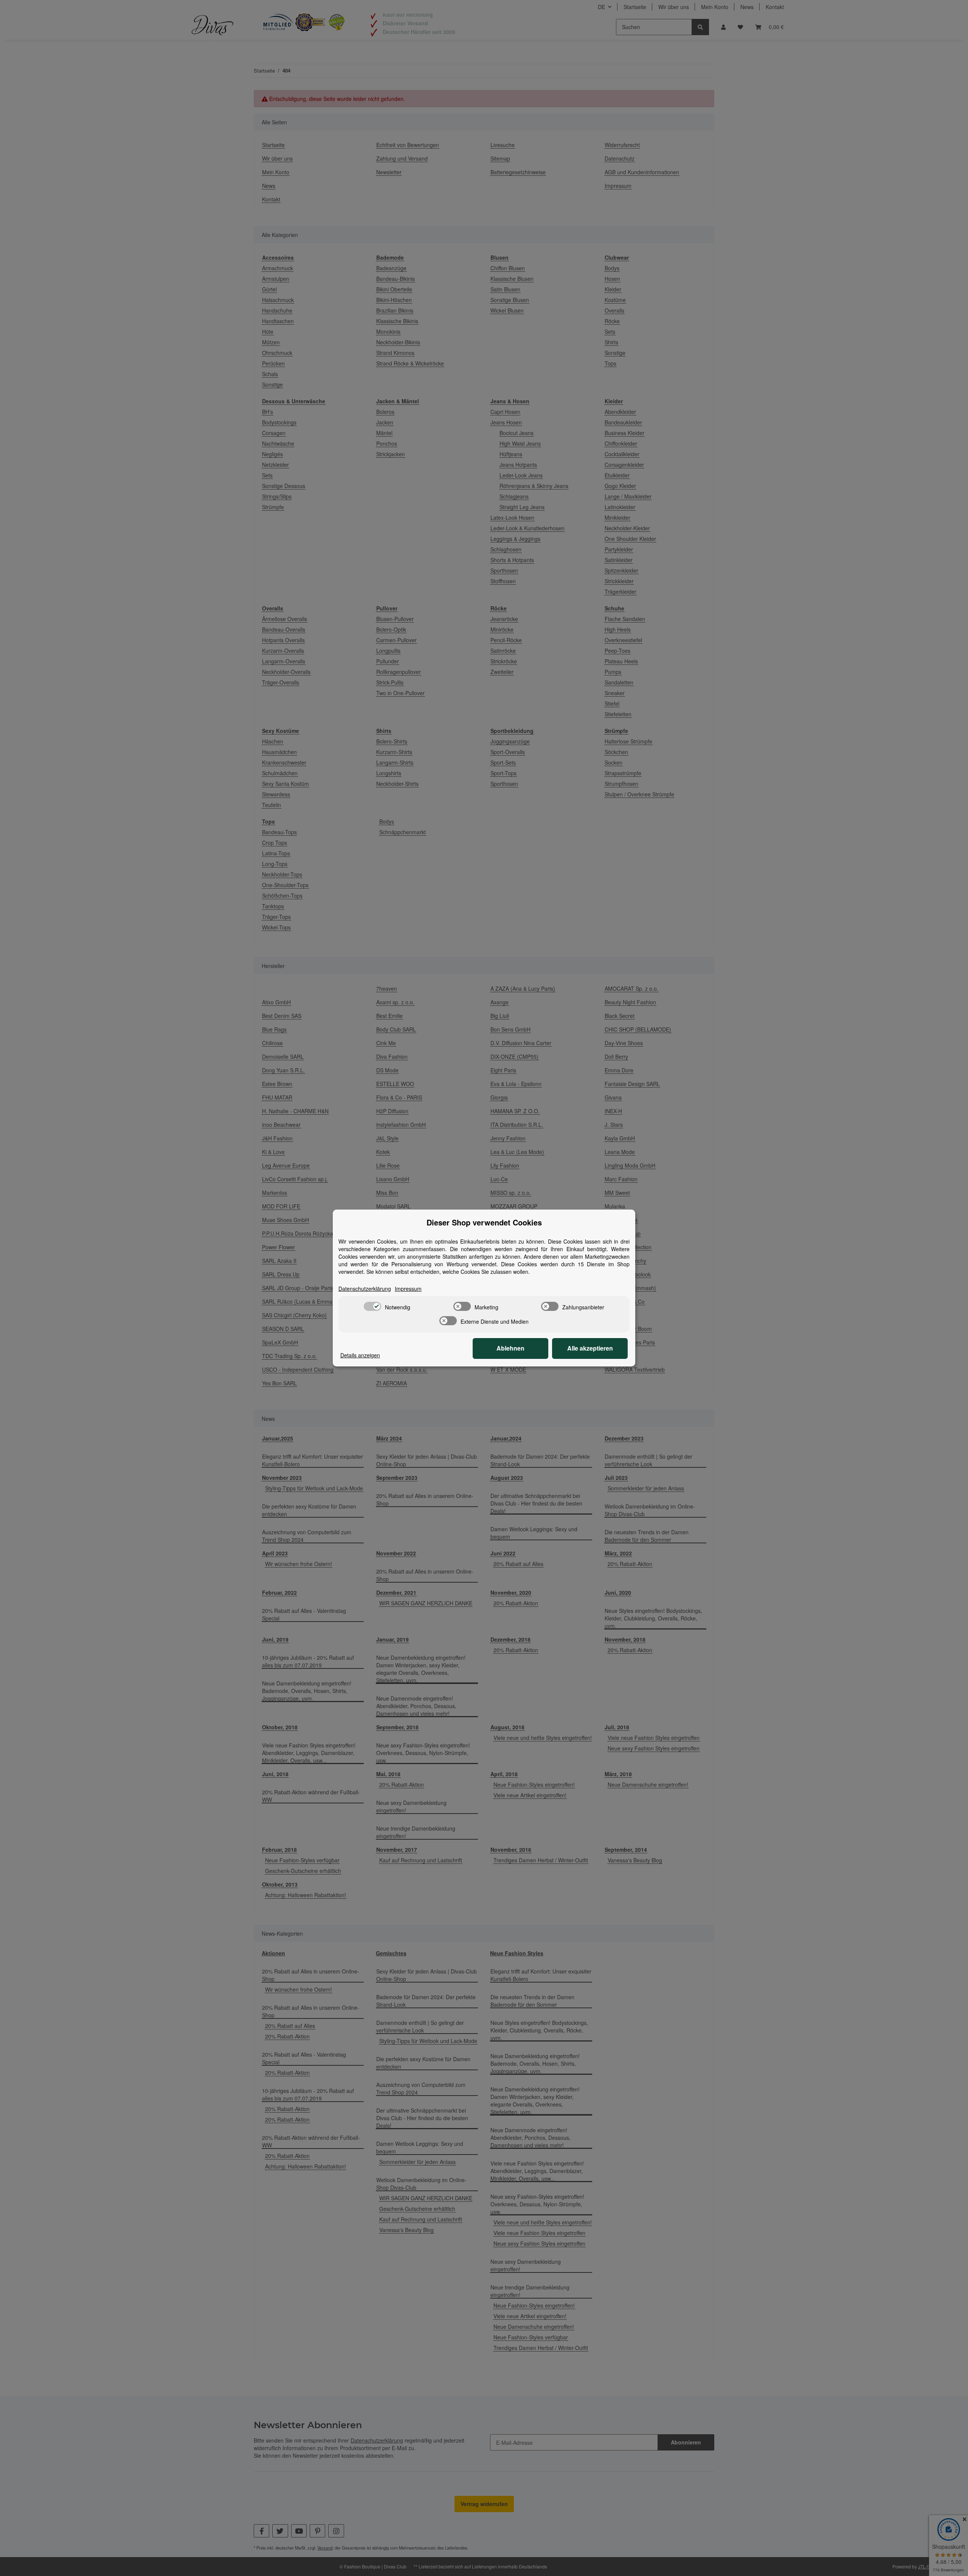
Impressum (408, 1289)
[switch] (372, 1306)
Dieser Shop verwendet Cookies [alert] (484, 1222)
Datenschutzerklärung (365, 1289)
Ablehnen (510, 1348)
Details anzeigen (360, 1355)
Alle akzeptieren (590, 1348)
